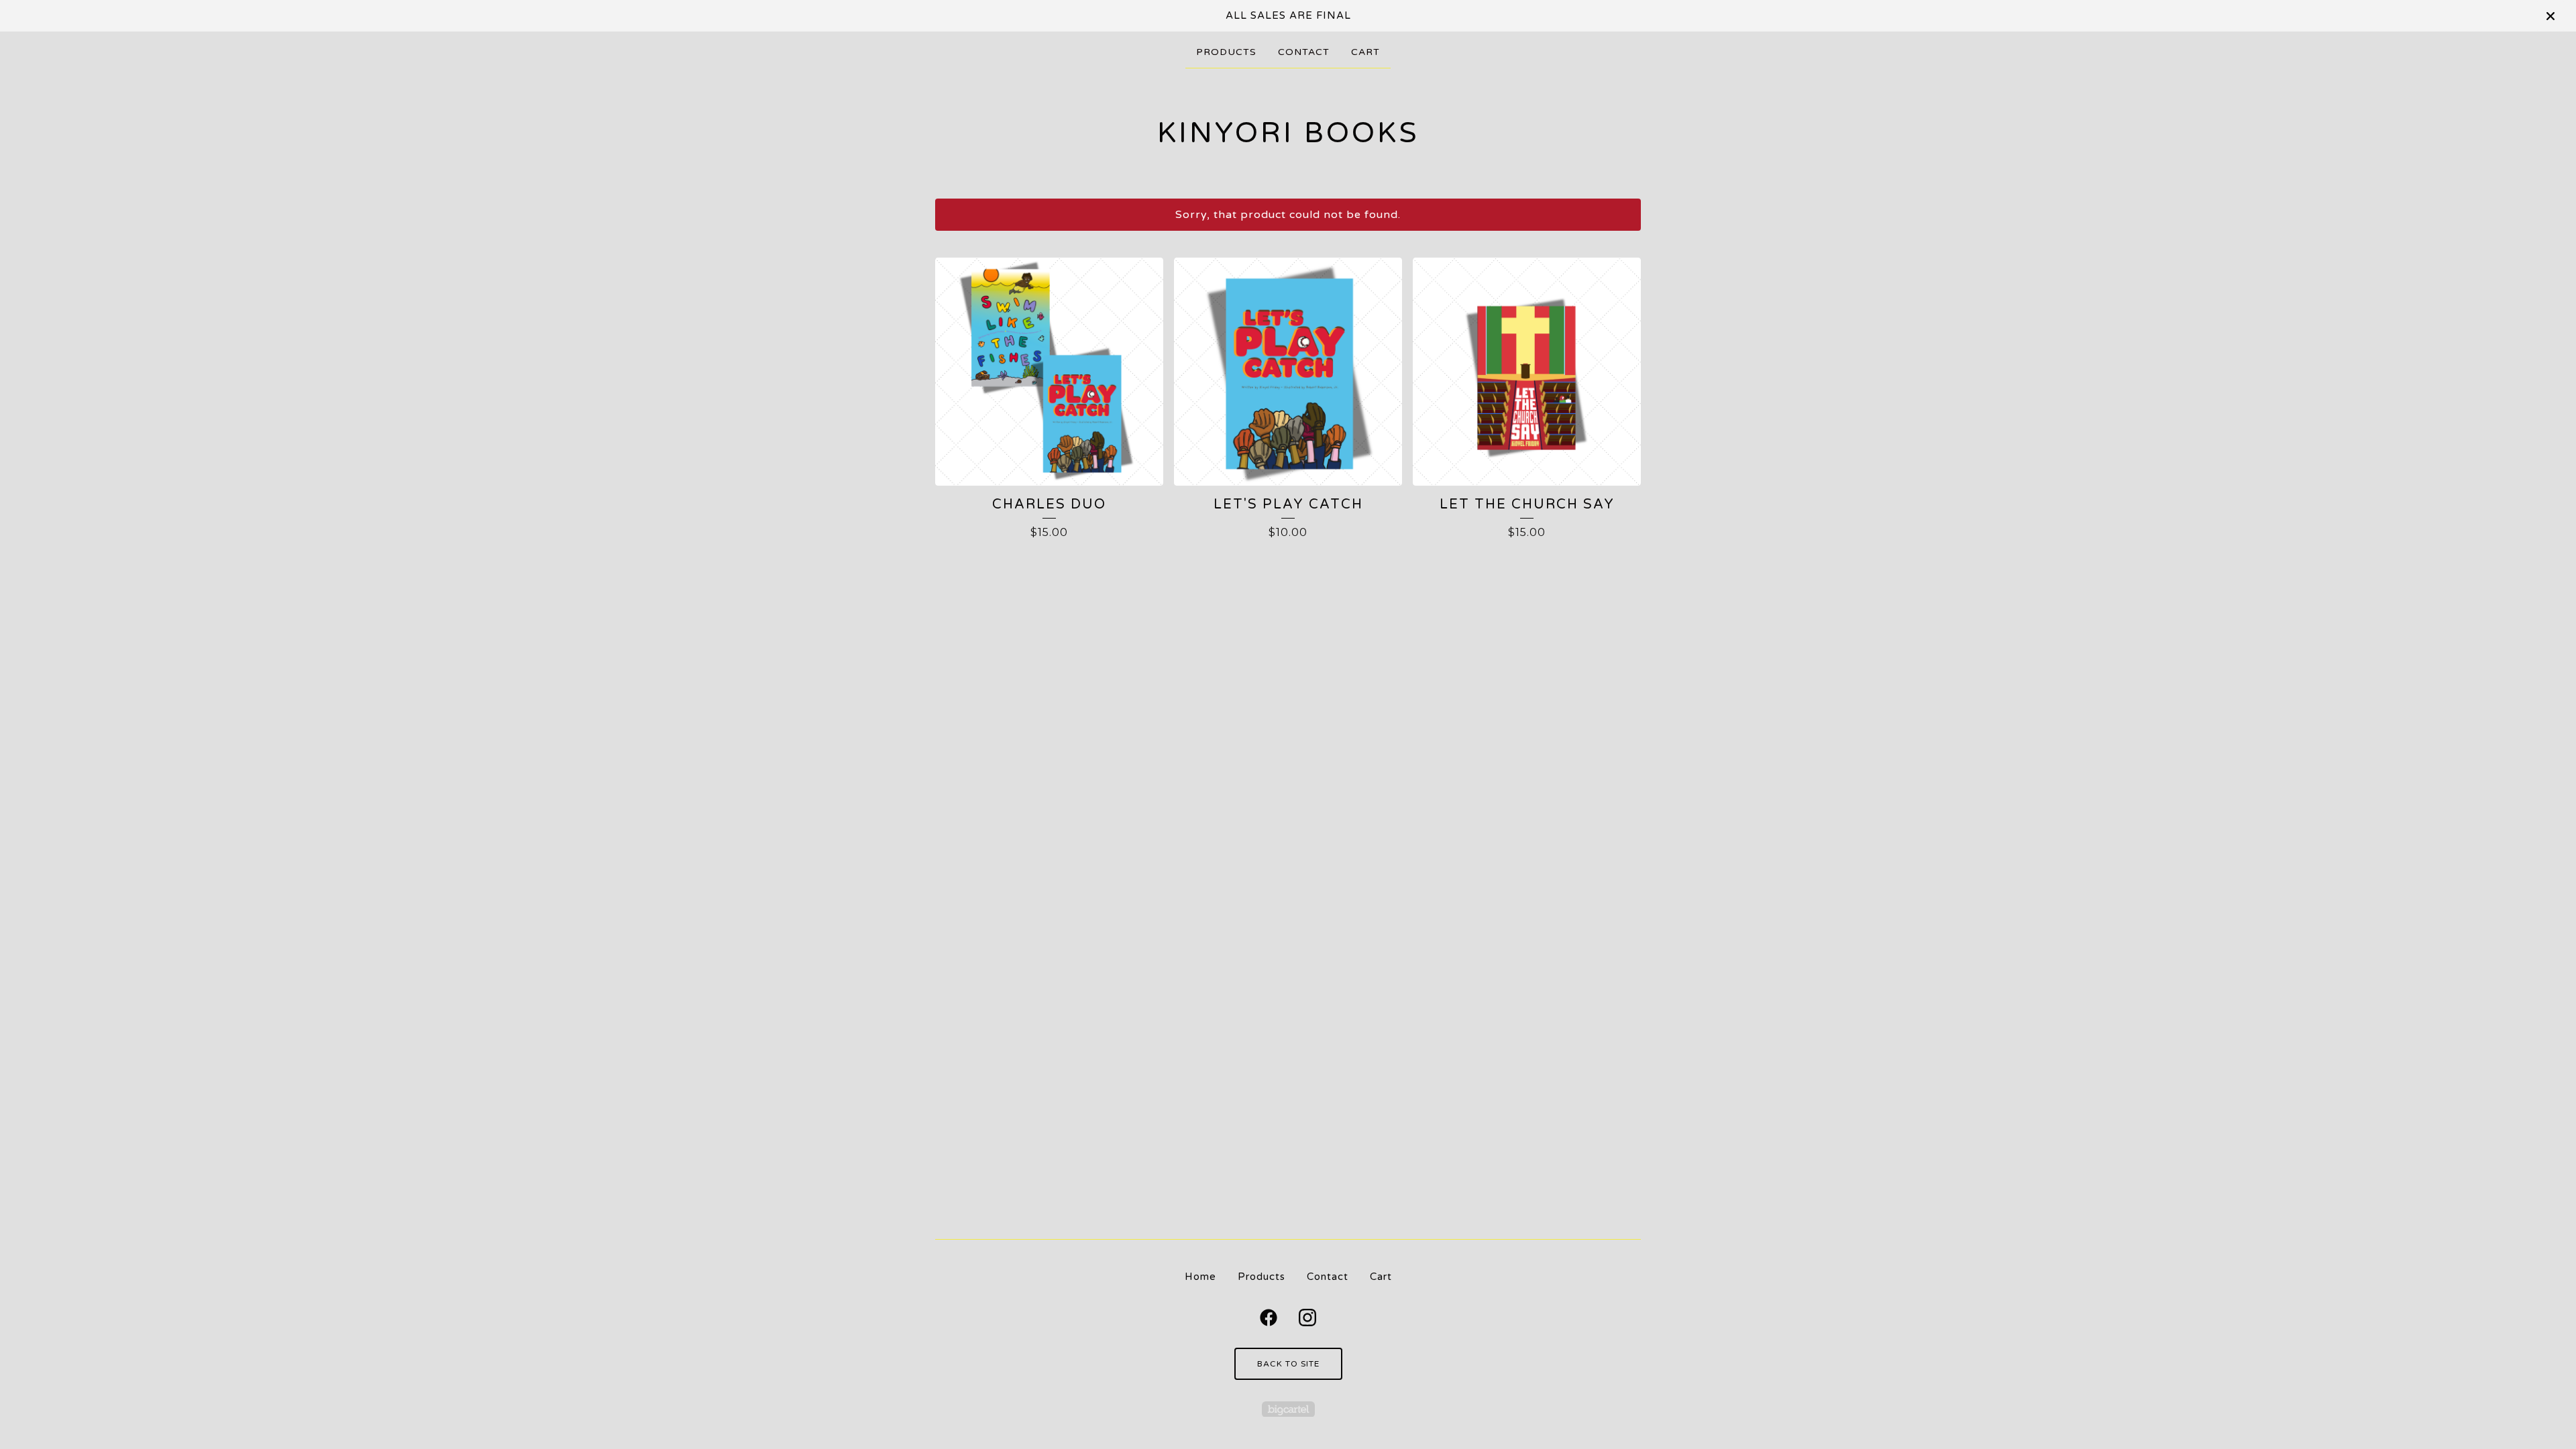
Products (1226, 52)
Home (1200, 1277)
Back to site (1288, 1364)
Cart (1365, 52)
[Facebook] (1269, 1318)
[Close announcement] (2551, 16)
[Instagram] (1307, 1318)
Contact (1304, 52)
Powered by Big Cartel (1288, 1409)
